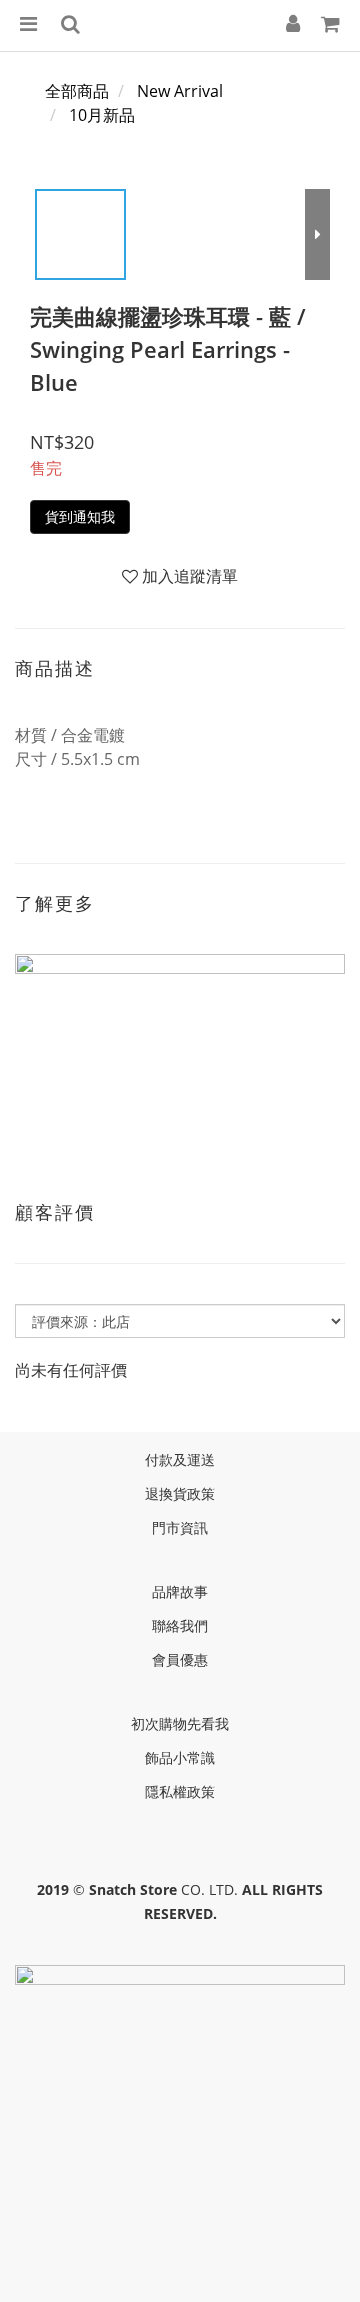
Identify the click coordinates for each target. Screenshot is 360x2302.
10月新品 (102, 115)
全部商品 (77, 91)
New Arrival (180, 91)
